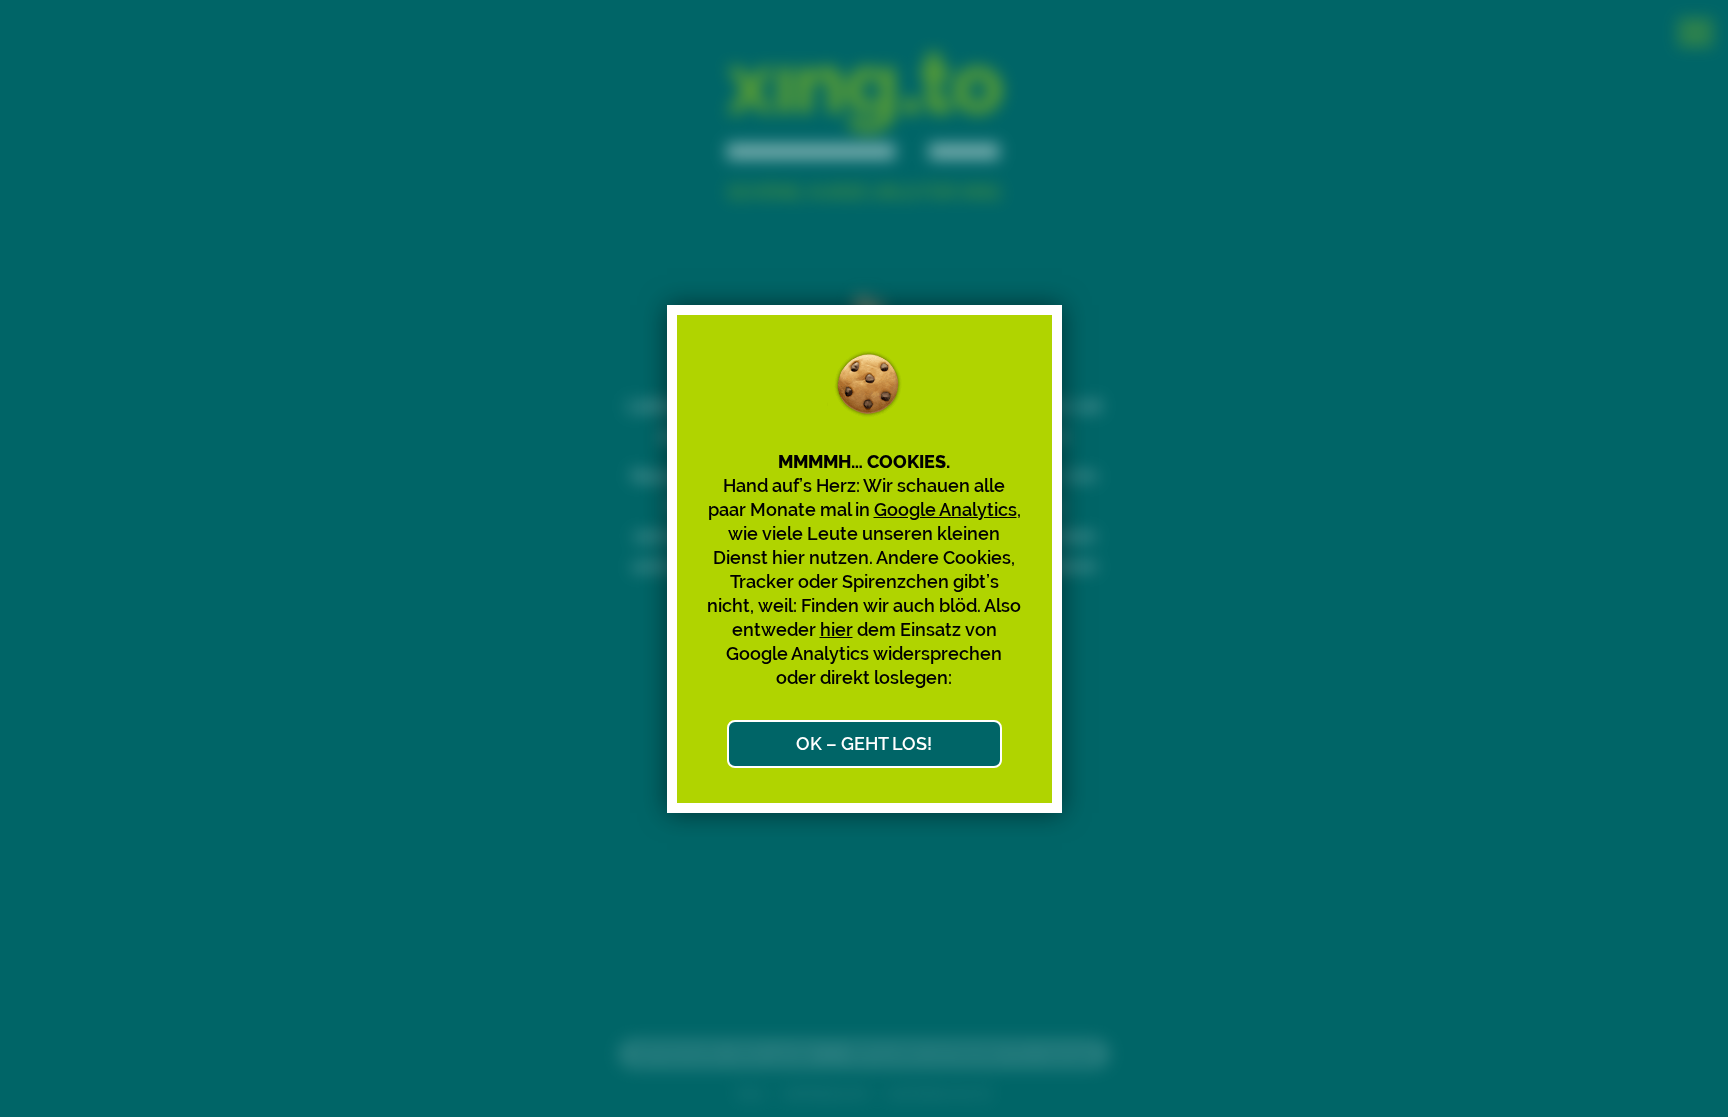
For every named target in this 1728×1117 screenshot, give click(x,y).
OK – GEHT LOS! (864, 743)
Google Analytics (945, 509)
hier (836, 629)
